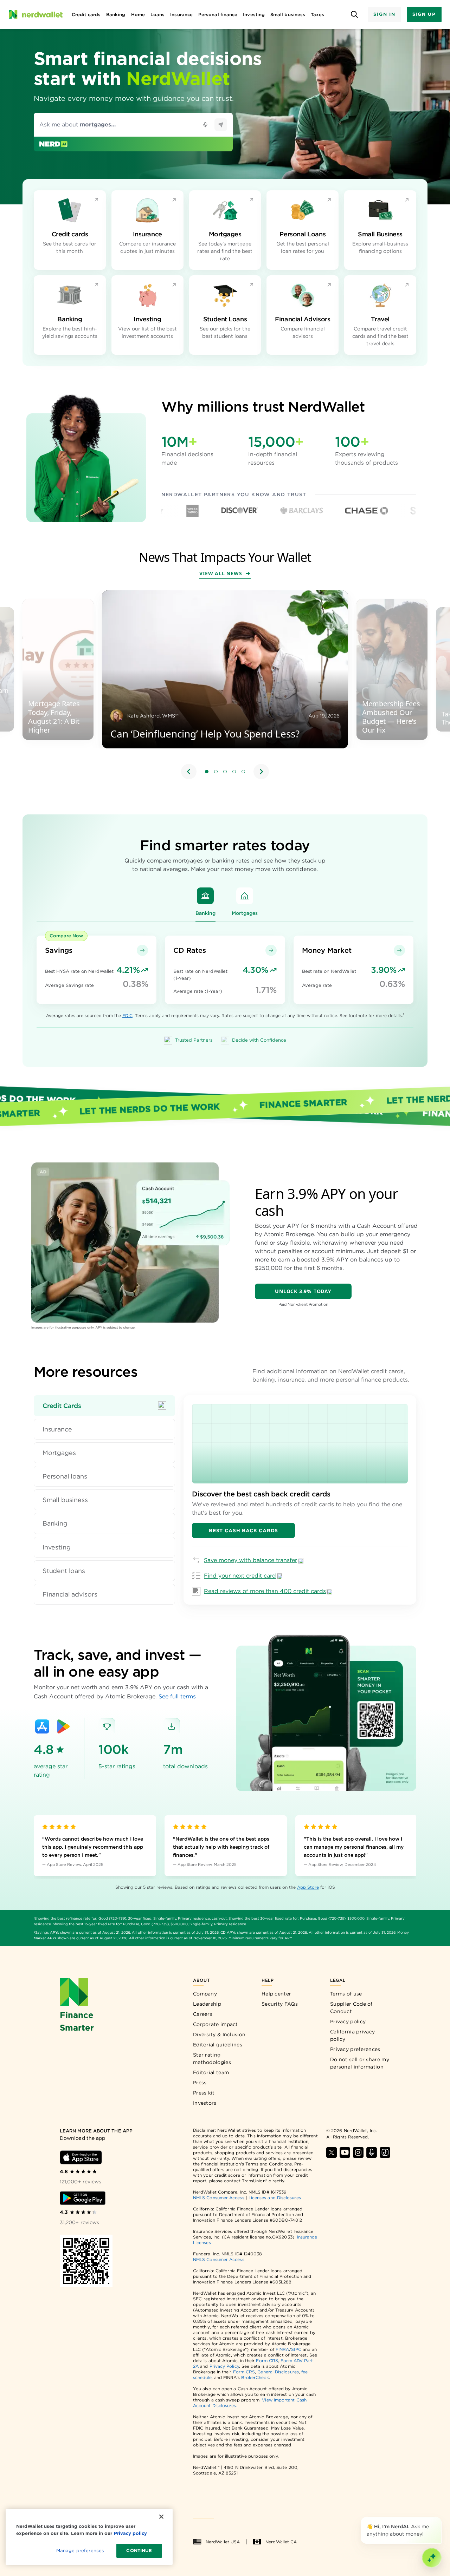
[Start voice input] (205, 125)
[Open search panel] (354, 15)
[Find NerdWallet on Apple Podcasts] (372, 2152)
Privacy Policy (224, 2366)
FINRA (282, 2349)
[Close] (440, 2518)
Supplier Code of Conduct (351, 2008)
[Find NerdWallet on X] (332, 2152)
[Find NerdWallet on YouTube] (345, 2152)
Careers (203, 2014)
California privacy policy (352, 2035)
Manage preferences (80, 2551)
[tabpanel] (300, 1500)
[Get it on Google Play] (63, 1726)
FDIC (127, 1015)
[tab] (104, 1406)
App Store (308, 1887)
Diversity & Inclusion (219, 2034)
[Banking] (205, 896)
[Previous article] (189, 772)
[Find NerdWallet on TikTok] (385, 2152)
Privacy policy (348, 2021)
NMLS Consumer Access (219, 2198)
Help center (276, 1994)
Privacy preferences (355, 2049)
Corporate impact (216, 2024)
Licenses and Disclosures (275, 2198)
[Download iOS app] (81, 2157)
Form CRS (267, 2361)
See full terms (177, 1696)
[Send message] (221, 125)
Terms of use (346, 1994)
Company (205, 1994)
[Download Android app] (83, 2198)
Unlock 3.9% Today (303, 1291)
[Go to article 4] (234, 772)
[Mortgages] (245, 896)
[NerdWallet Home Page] (36, 14)
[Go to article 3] (225, 772)
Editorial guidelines (218, 2045)
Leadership (207, 2004)
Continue (139, 2551)
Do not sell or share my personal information (360, 2063)
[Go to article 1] (207, 772)
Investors (205, 2103)
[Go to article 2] (216, 772)
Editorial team (211, 2072)
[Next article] (261, 772)
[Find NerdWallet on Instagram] (358, 2152)
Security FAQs (280, 2004)
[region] (225, 686)
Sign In (384, 14)
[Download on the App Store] (42, 1726)
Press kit (204, 2093)
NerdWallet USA (223, 2542)
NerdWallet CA (281, 2542)
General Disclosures (278, 2372)
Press (200, 2083)
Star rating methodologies (212, 2059)
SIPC (296, 2349)
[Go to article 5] (243, 772)
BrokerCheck (255, 2377)
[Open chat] (432, 2558)
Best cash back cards (243, 1530)
